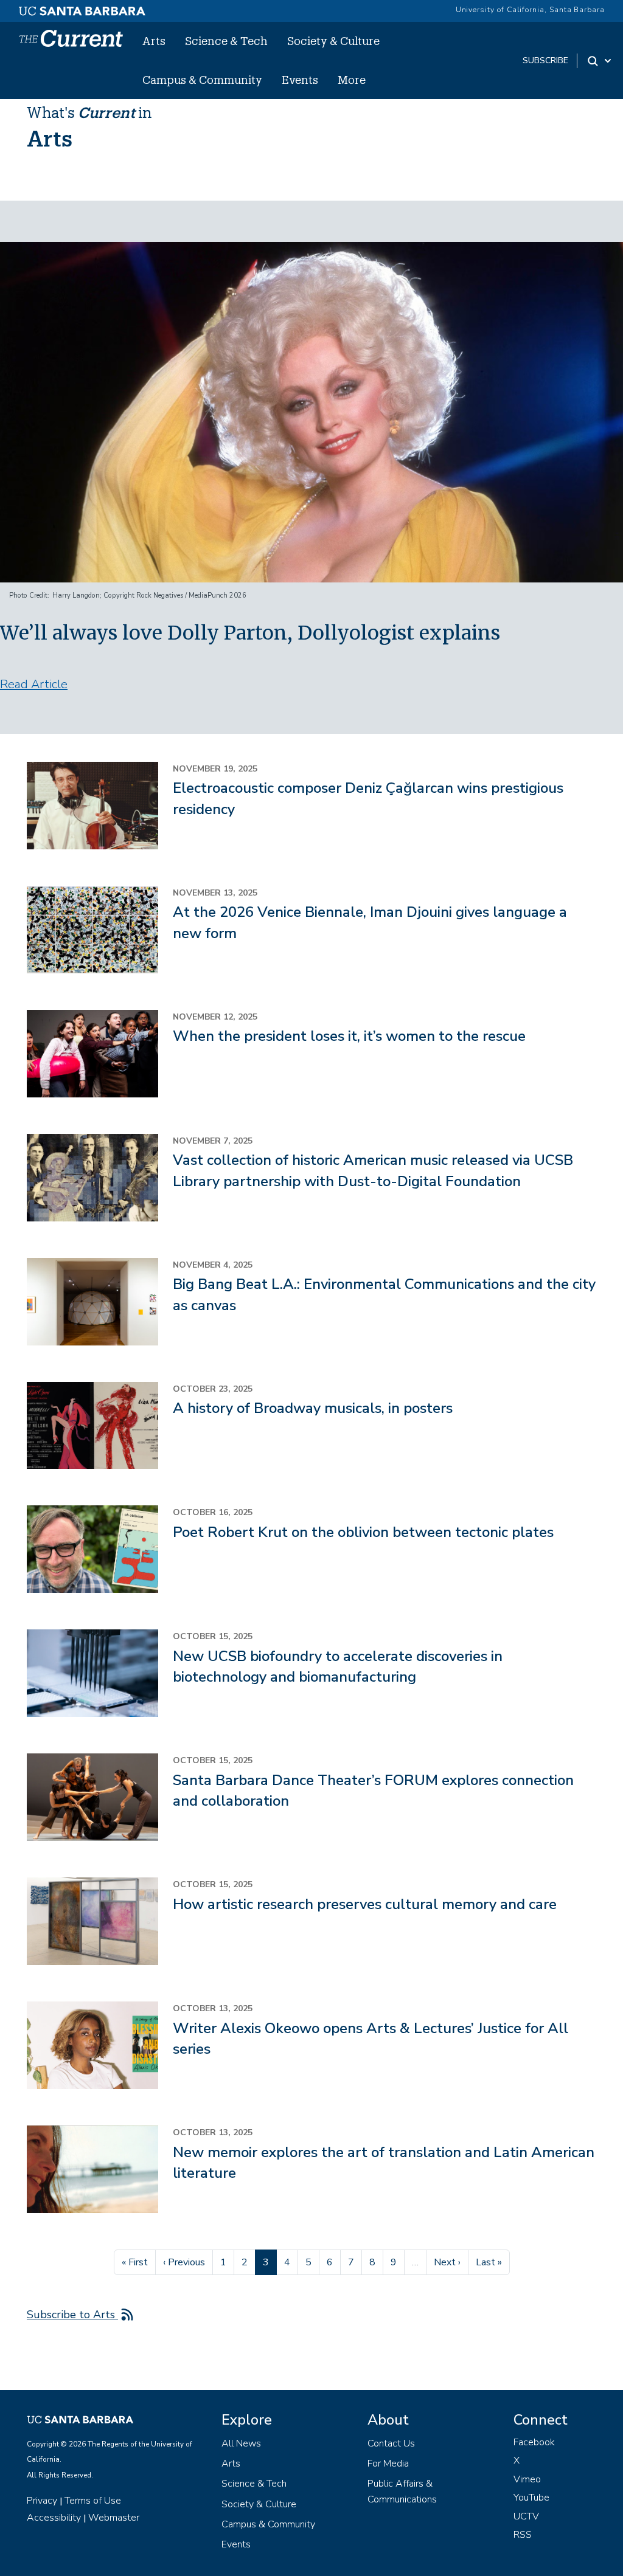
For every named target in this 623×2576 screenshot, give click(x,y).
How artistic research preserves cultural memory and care (365, 1904)
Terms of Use (93, 2501)
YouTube (531, 2498)
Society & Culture (333, 41)
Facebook (534, 2442)
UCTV (526, 2516)
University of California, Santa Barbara (530, 10)
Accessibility (54, 2518)
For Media (388, 2464)
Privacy (42, 2501)
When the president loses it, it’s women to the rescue (349, 1036)
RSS (523, 2535)
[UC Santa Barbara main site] (82, 8)
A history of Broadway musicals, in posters (313, 1408)
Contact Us (391, 2443)
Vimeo (527, 2479)
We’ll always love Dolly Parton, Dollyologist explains (250, 633)
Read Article (34, 684)
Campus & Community (202, 80)
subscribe (545, 60)
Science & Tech (226, 41)
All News (241, 2443)
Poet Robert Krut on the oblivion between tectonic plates (363, 1532)
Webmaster (114, 2518)
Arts (154, 41)
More (352, 80)
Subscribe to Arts (72, 2315)
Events (300, 80)
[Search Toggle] (600, 61)
